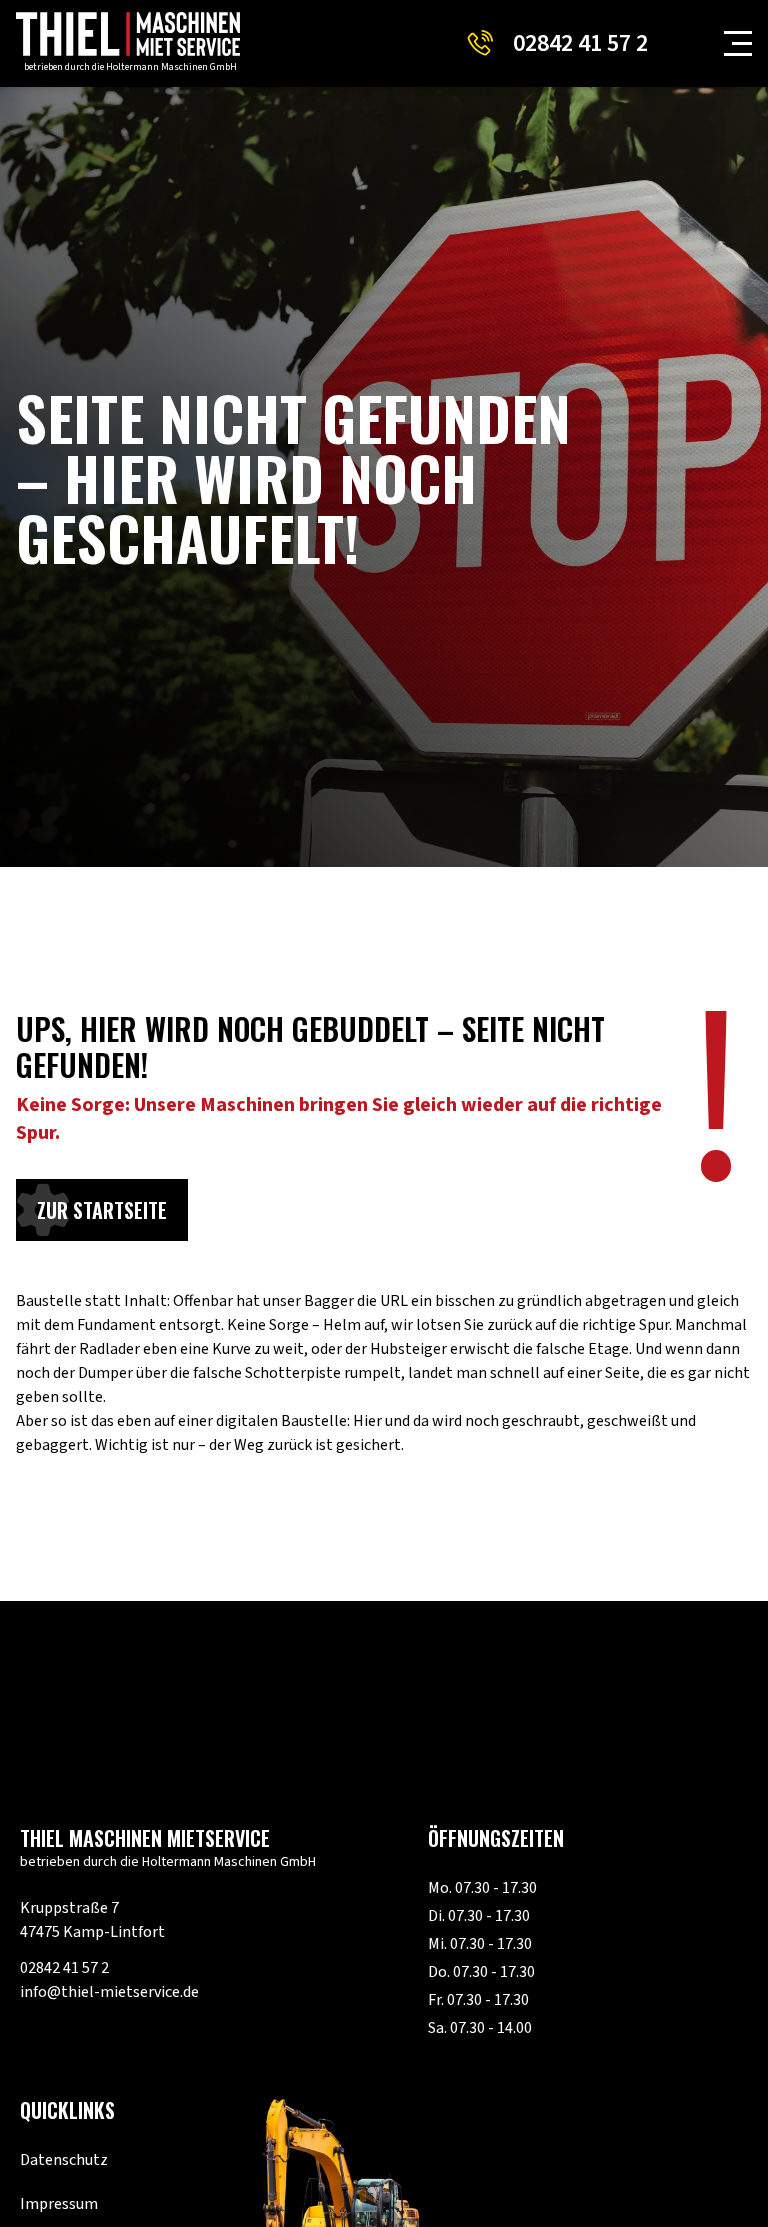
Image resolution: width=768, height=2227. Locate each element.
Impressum (59, 2204)
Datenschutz (64, 2160)
